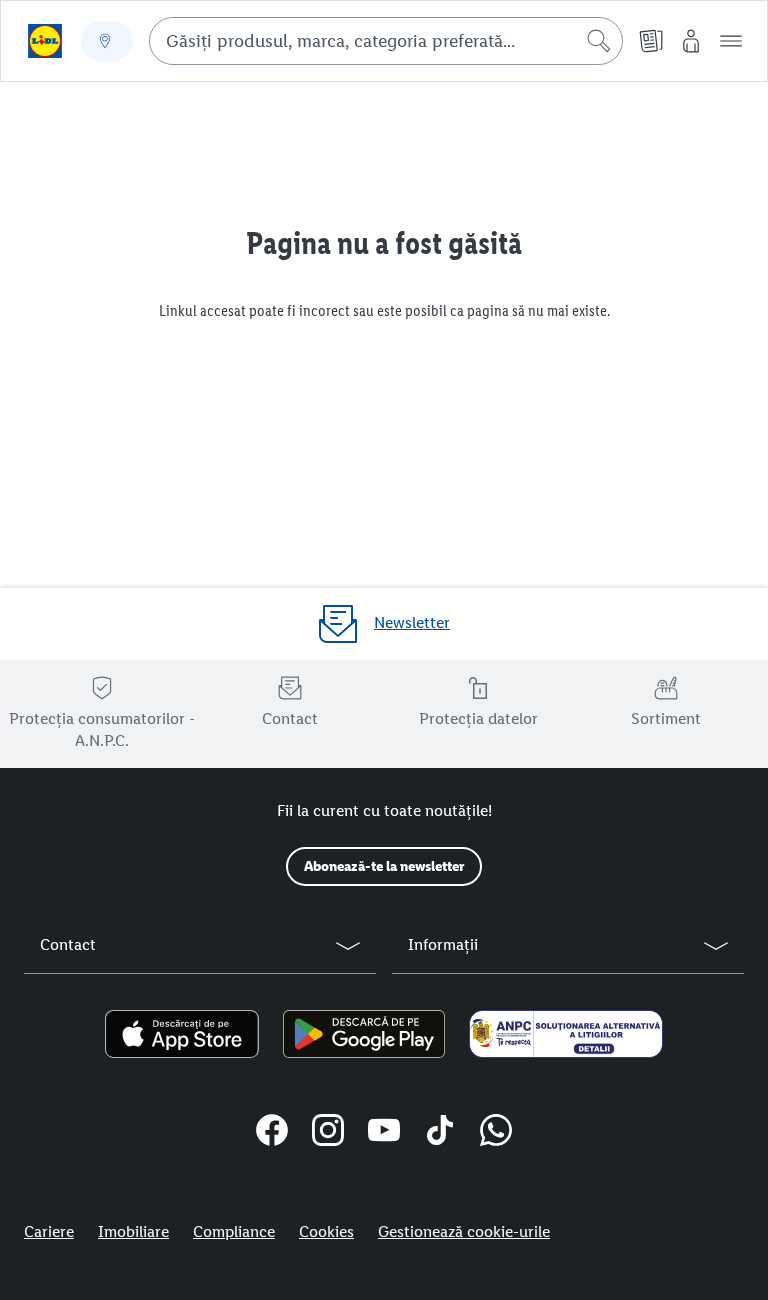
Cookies (326, 1231)
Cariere (49, 1231)
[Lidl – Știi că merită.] (45, 41)
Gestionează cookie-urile (464, 1231)
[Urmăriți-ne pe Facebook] (272, 1133)
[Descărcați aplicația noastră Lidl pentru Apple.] (182, 1034)
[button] (731, 41)
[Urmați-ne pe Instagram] (328, 1133)
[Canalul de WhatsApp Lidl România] (496, 1133)
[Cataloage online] (651, 41)
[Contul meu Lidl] (691, 41)
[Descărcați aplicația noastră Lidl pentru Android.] (364, 1034)
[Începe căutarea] (599, 41)
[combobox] (386, 41)
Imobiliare (133, 1231)
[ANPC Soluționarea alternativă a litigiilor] (566, 1034)
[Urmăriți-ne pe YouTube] (384, 1133)
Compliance (234, 1231)
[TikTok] (440, 1133)
